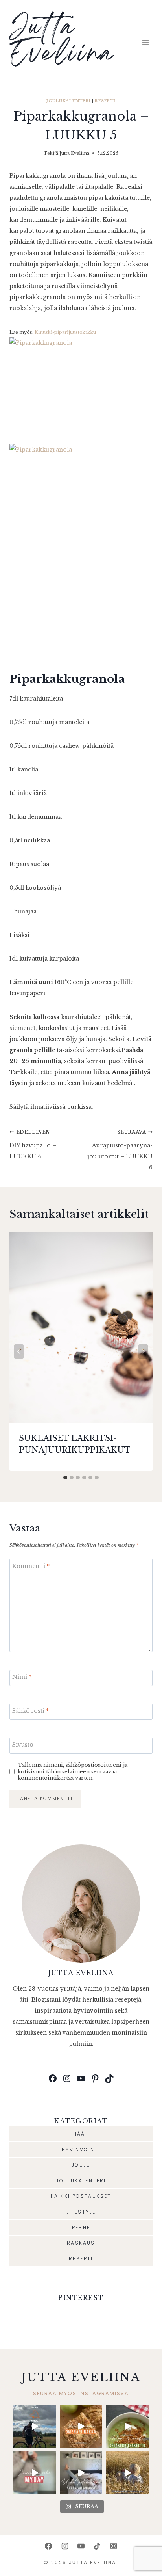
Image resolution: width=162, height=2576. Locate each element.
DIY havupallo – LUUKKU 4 (33, 1145)
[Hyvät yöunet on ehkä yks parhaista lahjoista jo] (81, 2473)
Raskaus (81, 2243)
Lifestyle (81, 2212)
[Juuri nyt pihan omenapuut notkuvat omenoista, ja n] (81, 2426)
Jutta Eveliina (74, 153)
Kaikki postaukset (81, 2196)
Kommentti (31, 1566)
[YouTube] (81, 2546)
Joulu (81, 2165)
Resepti (105, 101)
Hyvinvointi (81, 2149)
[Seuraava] (143, 1351)
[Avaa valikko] (145, 42)
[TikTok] (97, 2546)
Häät (81, 2134)
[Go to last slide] (19, 1351)
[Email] (114, 2546)
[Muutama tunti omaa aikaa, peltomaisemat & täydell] (35, 2426)
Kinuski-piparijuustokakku (65, 332)
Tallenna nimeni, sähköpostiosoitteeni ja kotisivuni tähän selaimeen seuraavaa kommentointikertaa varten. (73, 1771)
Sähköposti (30, 1711)
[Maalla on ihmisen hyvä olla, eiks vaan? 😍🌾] (127, 2473)
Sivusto (23, 1745)
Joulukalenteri (69, 101)
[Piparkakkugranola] (81, 385)
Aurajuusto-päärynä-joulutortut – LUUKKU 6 (120, 1150)
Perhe (81, 2228)
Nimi (22, 1677)
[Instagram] (65, 2546)
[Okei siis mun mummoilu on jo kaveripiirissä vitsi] (35, 2473)
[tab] (65, 1478)
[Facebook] (48, 2546)
